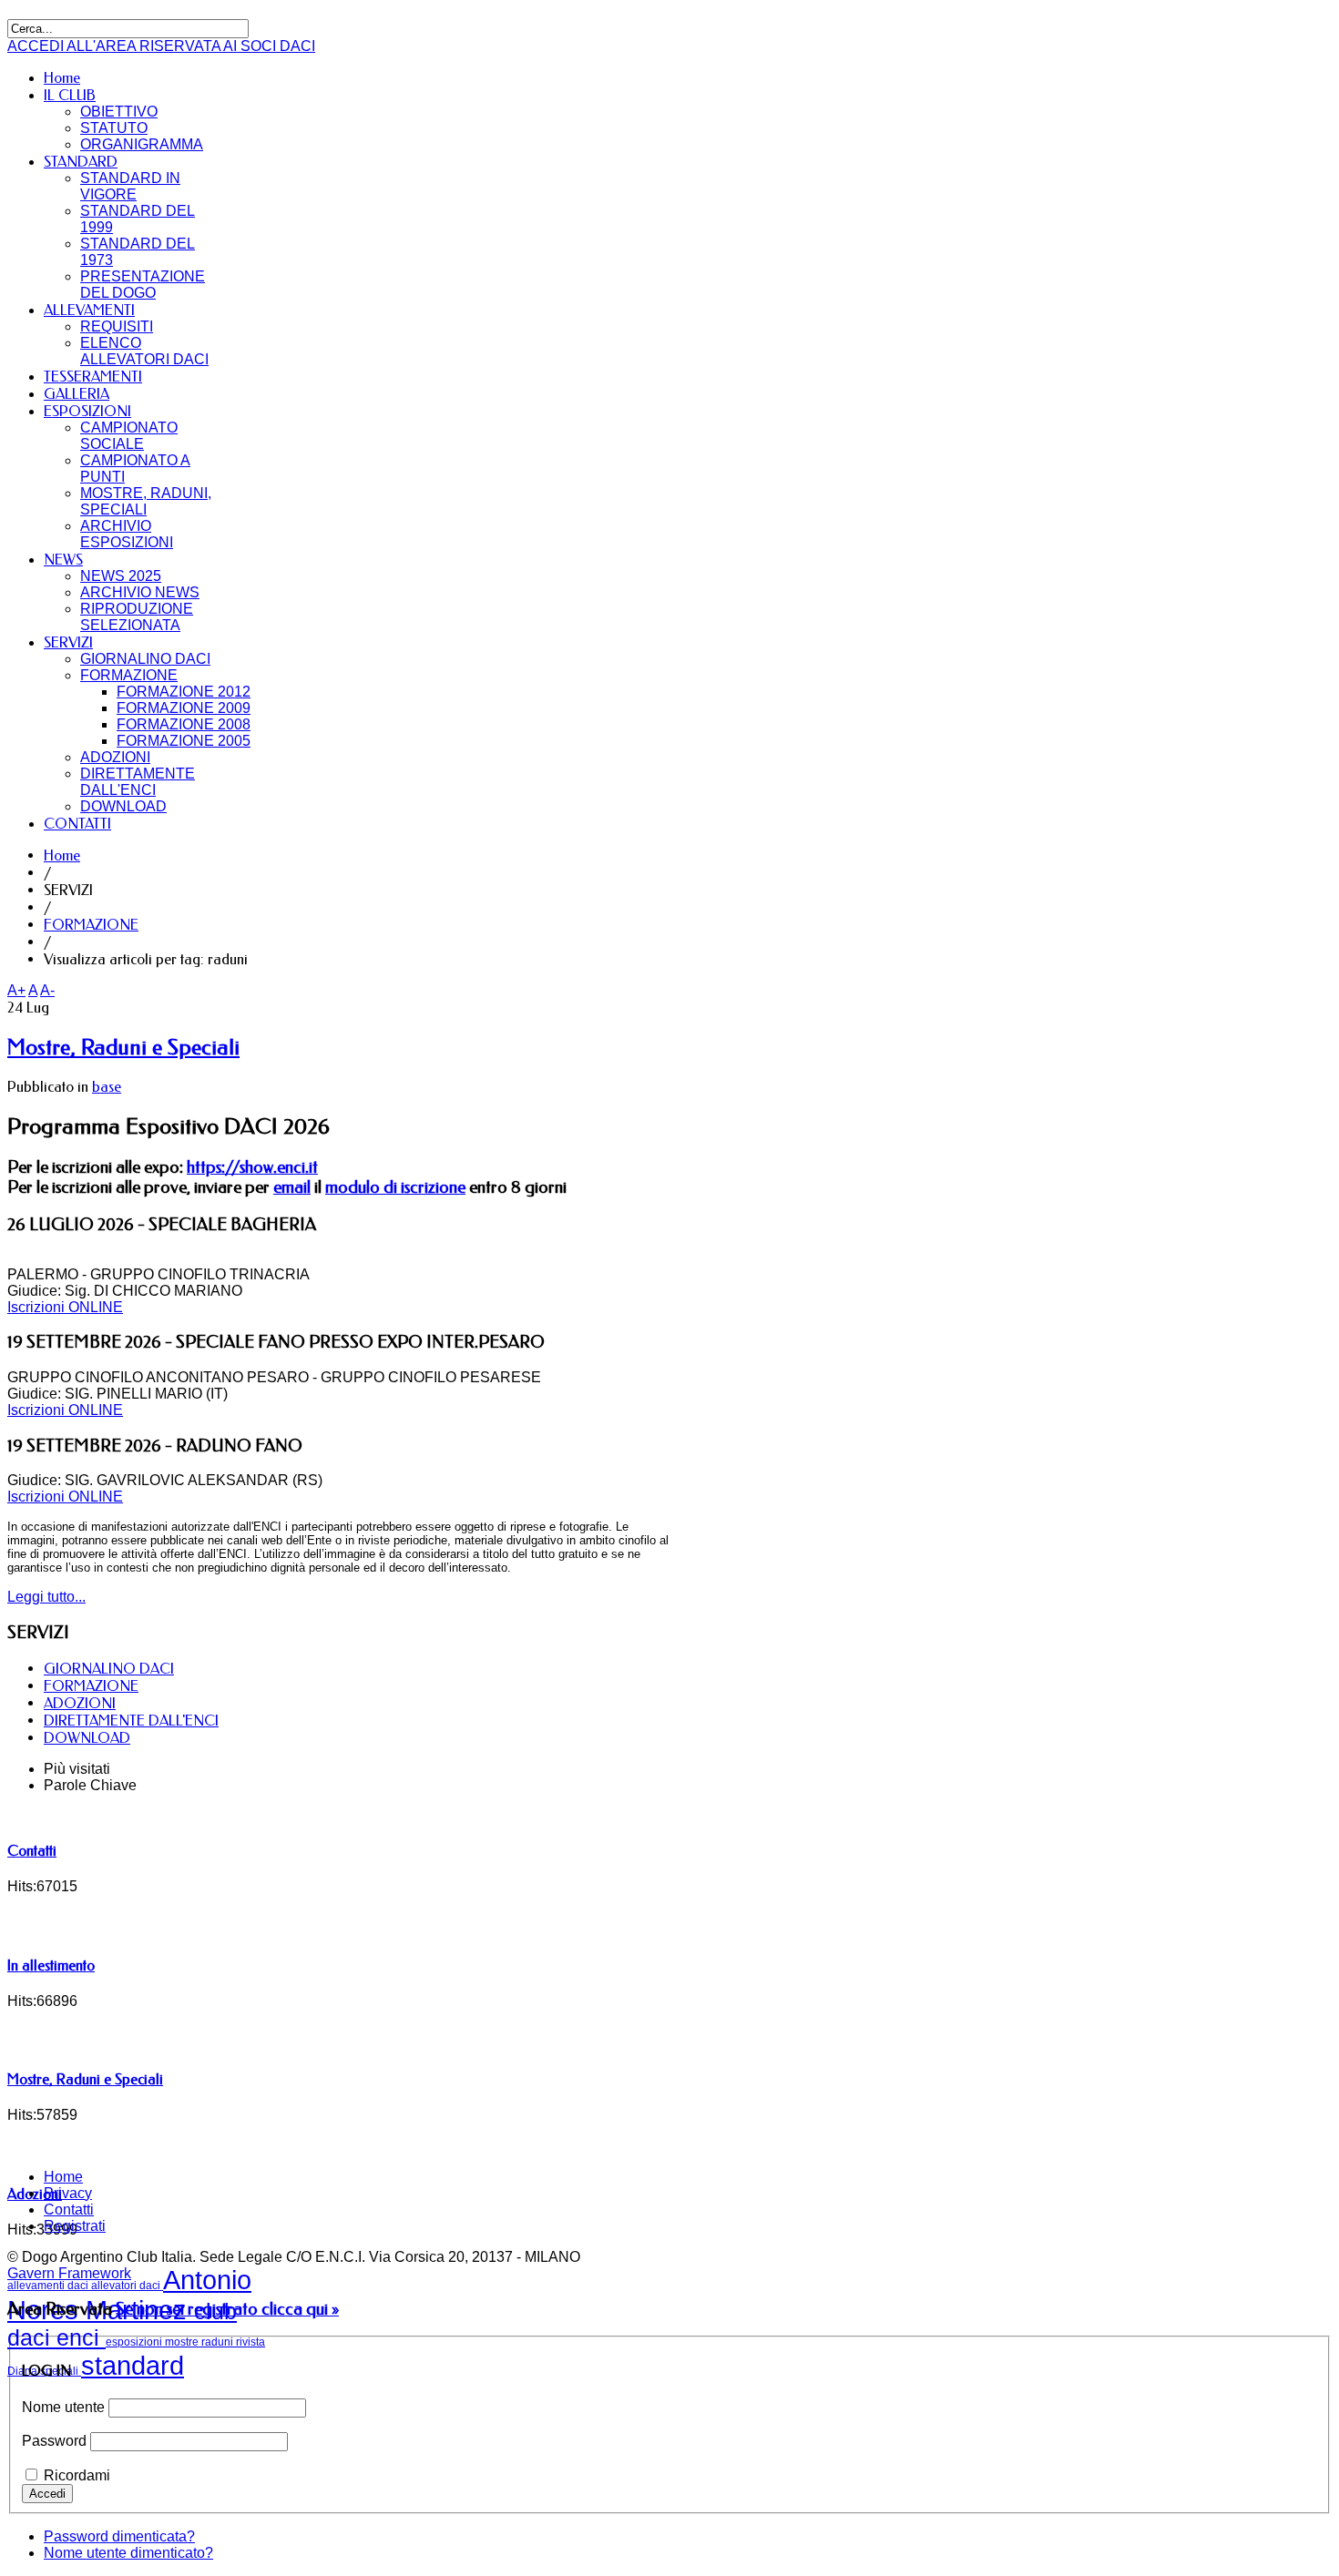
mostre (183, 2342)
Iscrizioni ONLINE (65, 1307)
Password (54, 2441)
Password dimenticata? (119, 2536)
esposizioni (135, 2342)
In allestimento (51, 1965)
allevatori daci (127, 2286)
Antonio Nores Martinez (129, 2295)
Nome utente (63, 2407)
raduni (219, 2342)
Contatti (32, 1851)
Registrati (75, 2226)
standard (133, 2366)
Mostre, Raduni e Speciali (123, 1047)
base (107, 1087)
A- (47, 990)
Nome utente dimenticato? (128, 2553)
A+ (16, 990)
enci (81, 2338)
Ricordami (77, 2475)
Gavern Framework (69, 2273)
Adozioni (35, 2194)
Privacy (68, 2193)
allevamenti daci (49, 2286)
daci (32, 2338)
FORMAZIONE (91, 925)
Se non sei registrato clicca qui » (227, 2309)
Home (62, 855)
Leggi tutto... (46, 1597)
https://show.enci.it (252, 1167)
